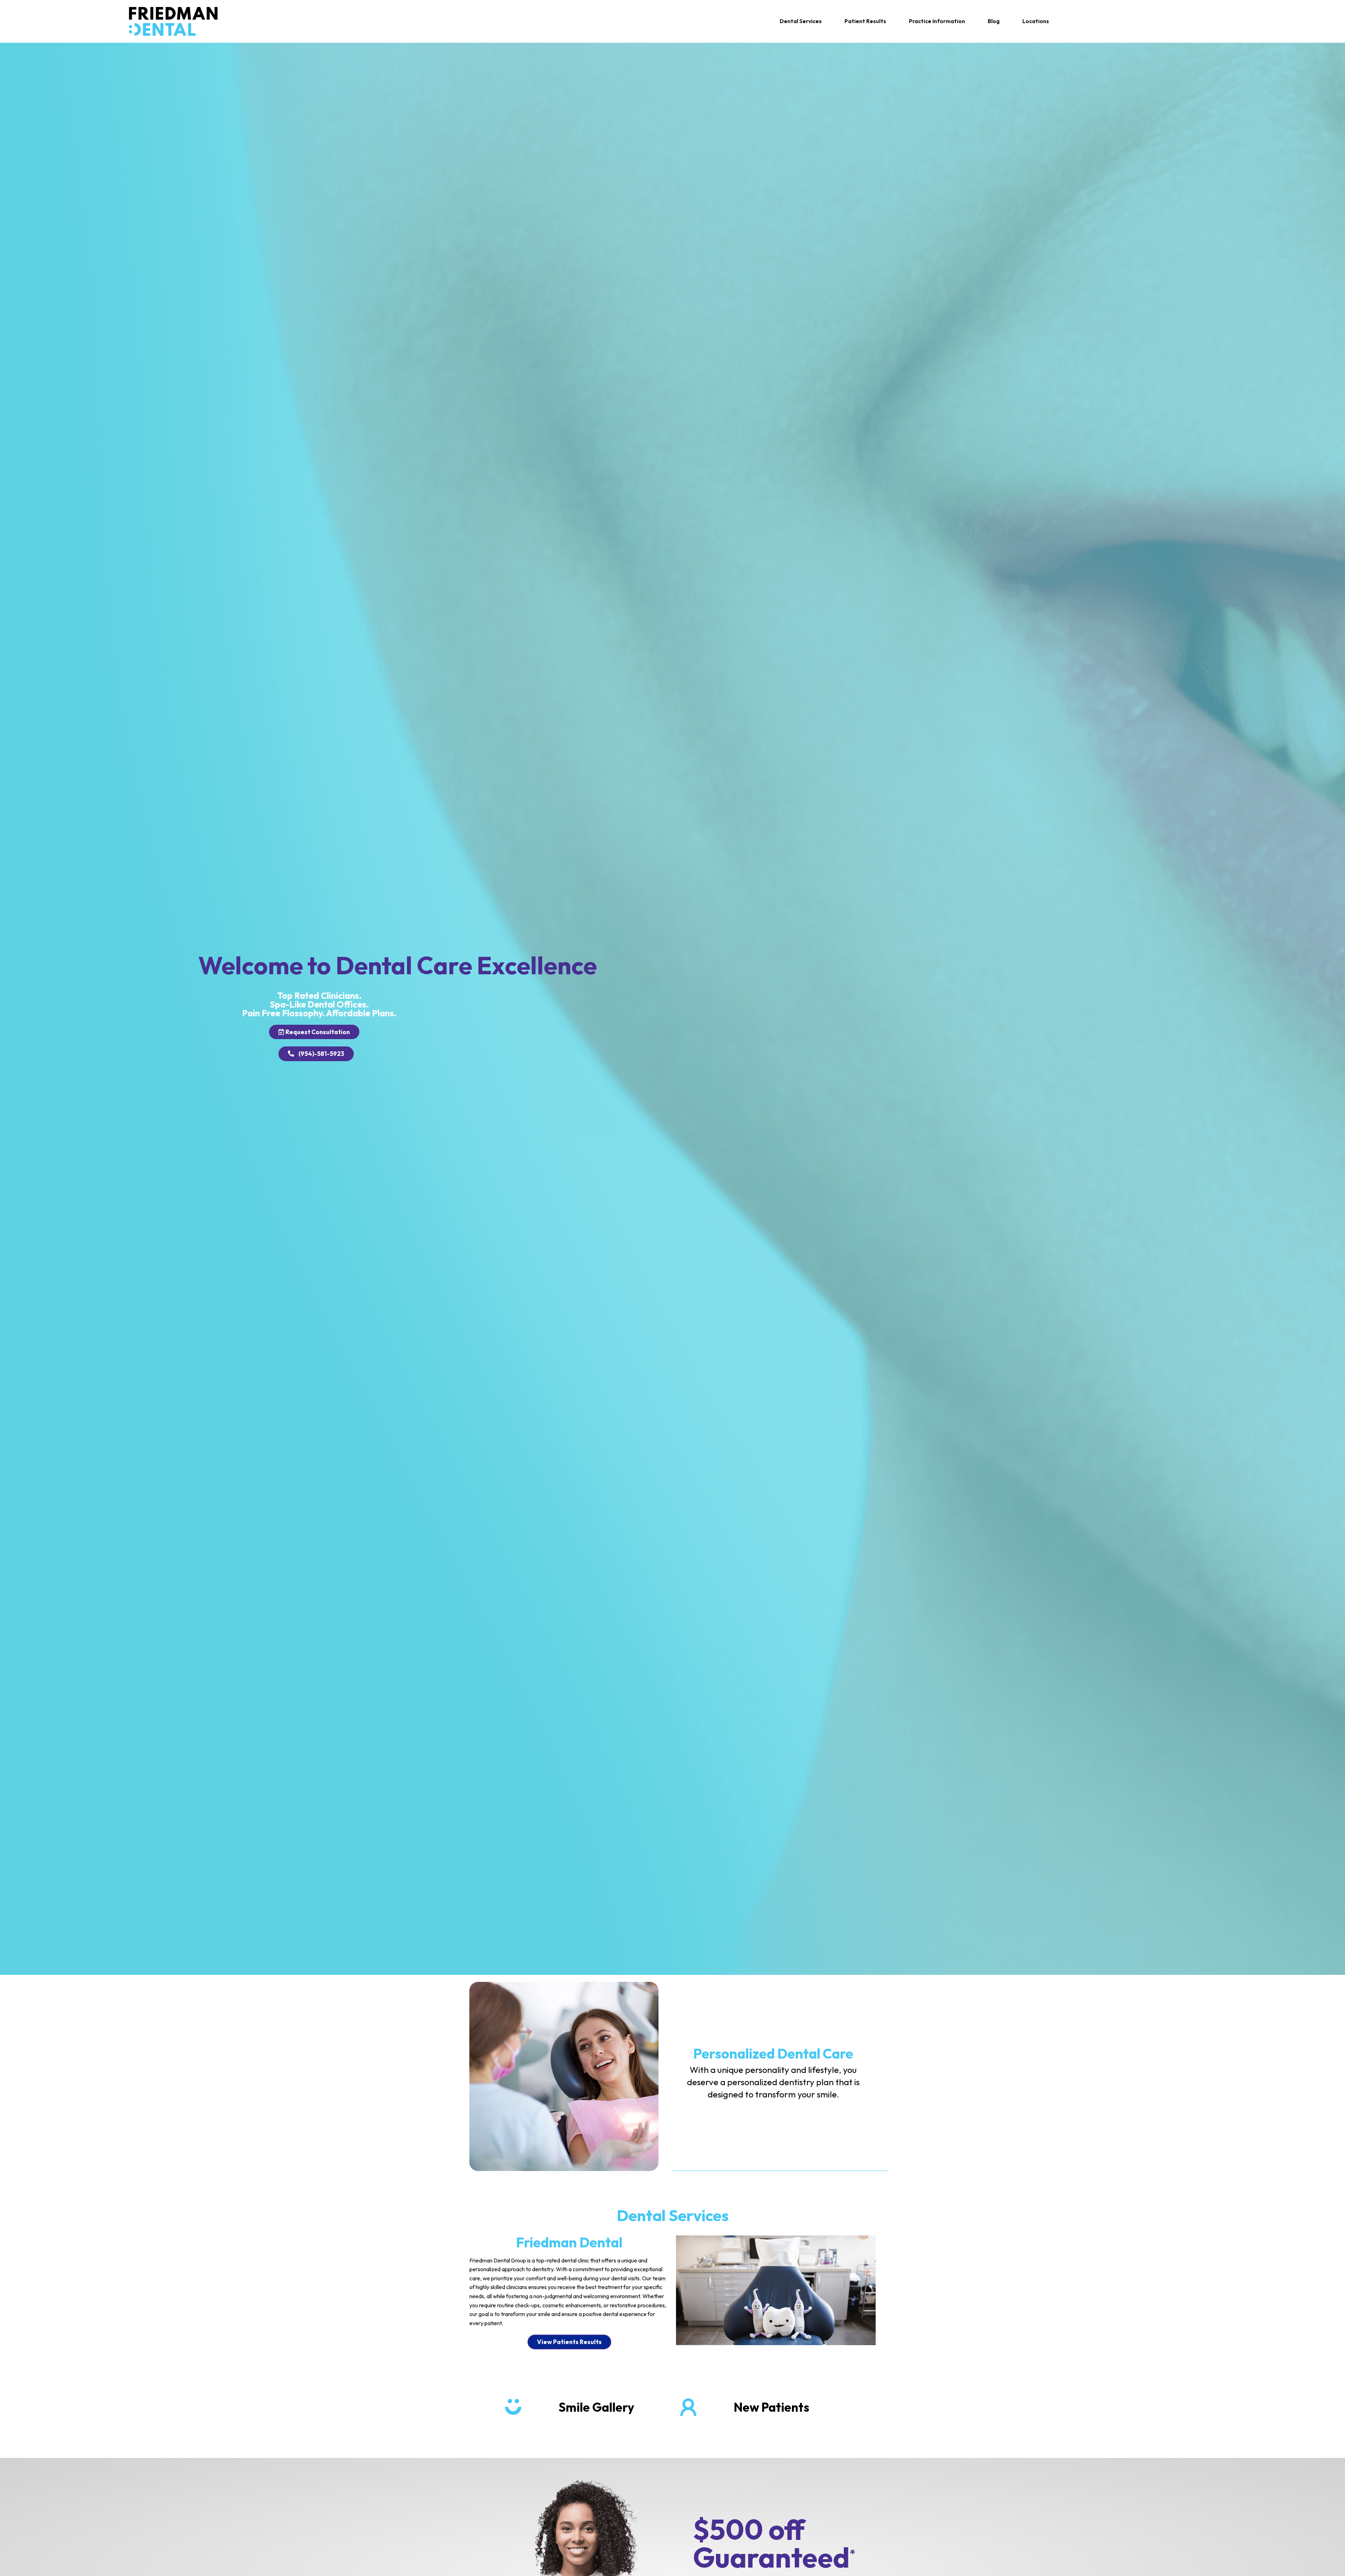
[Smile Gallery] (513, 2407)
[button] (801, 21)
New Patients (771, 2407)
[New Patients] (688, 2407)
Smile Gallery (596, 2407)
